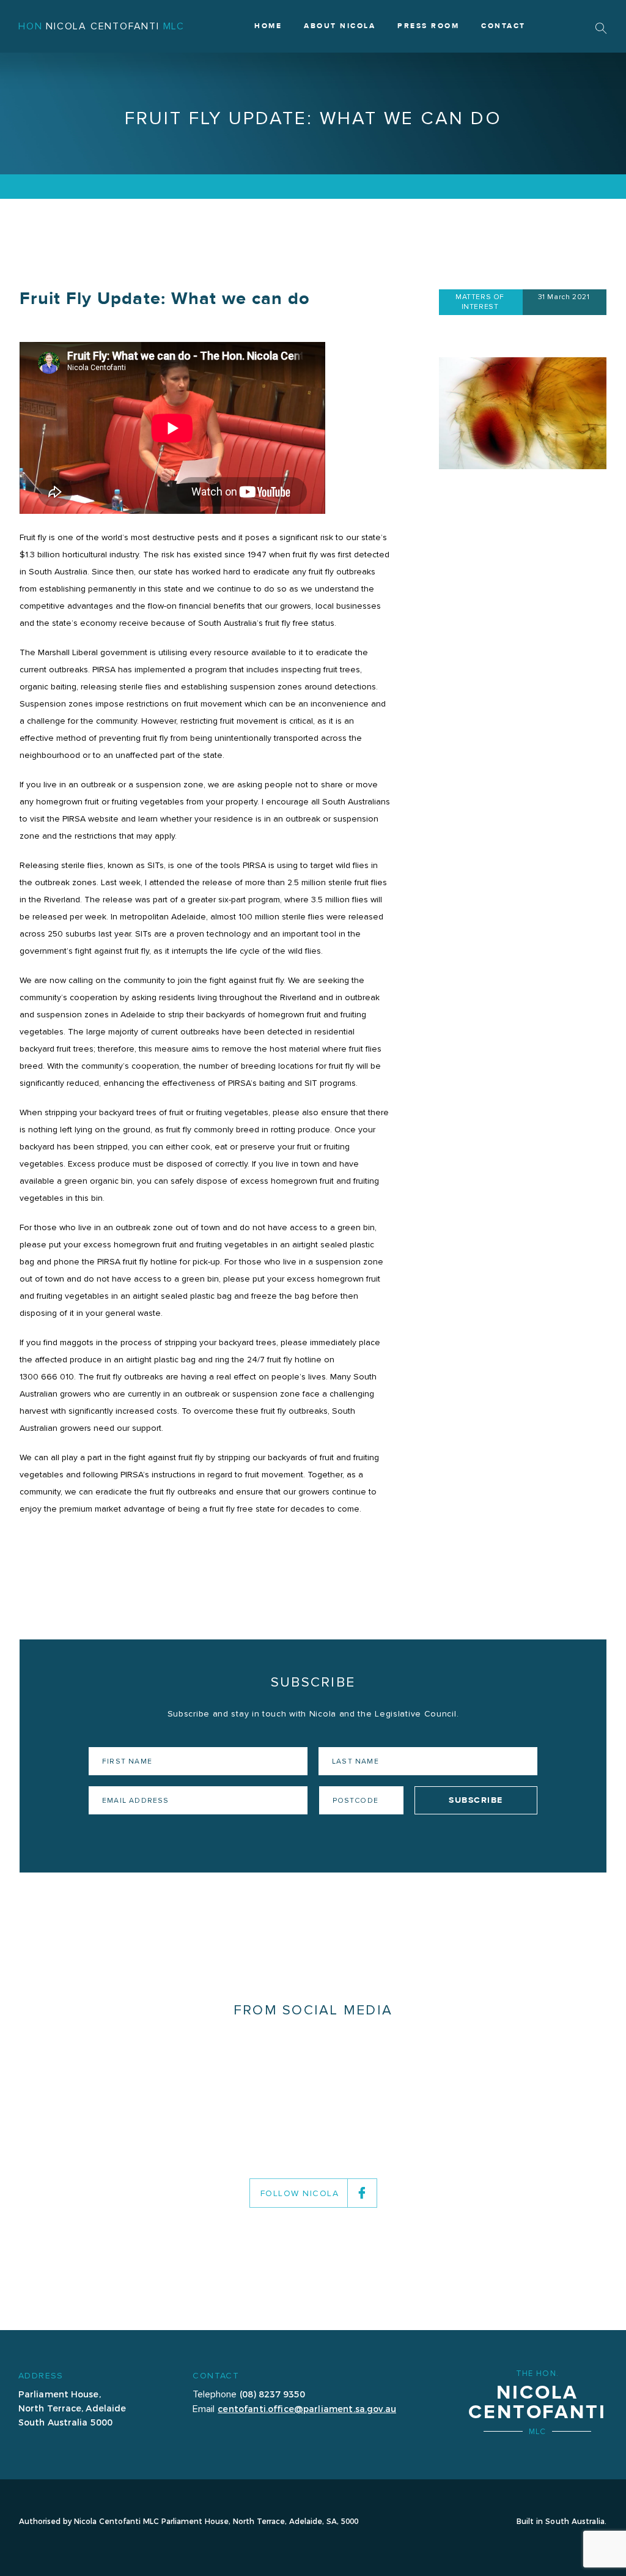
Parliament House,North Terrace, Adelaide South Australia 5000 (72, 2408)
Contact (503, 26)
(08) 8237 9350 (272, 2394)
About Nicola (340, 26)
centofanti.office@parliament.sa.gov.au (307, 2408)
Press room (428, 26)
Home (268, 26)
